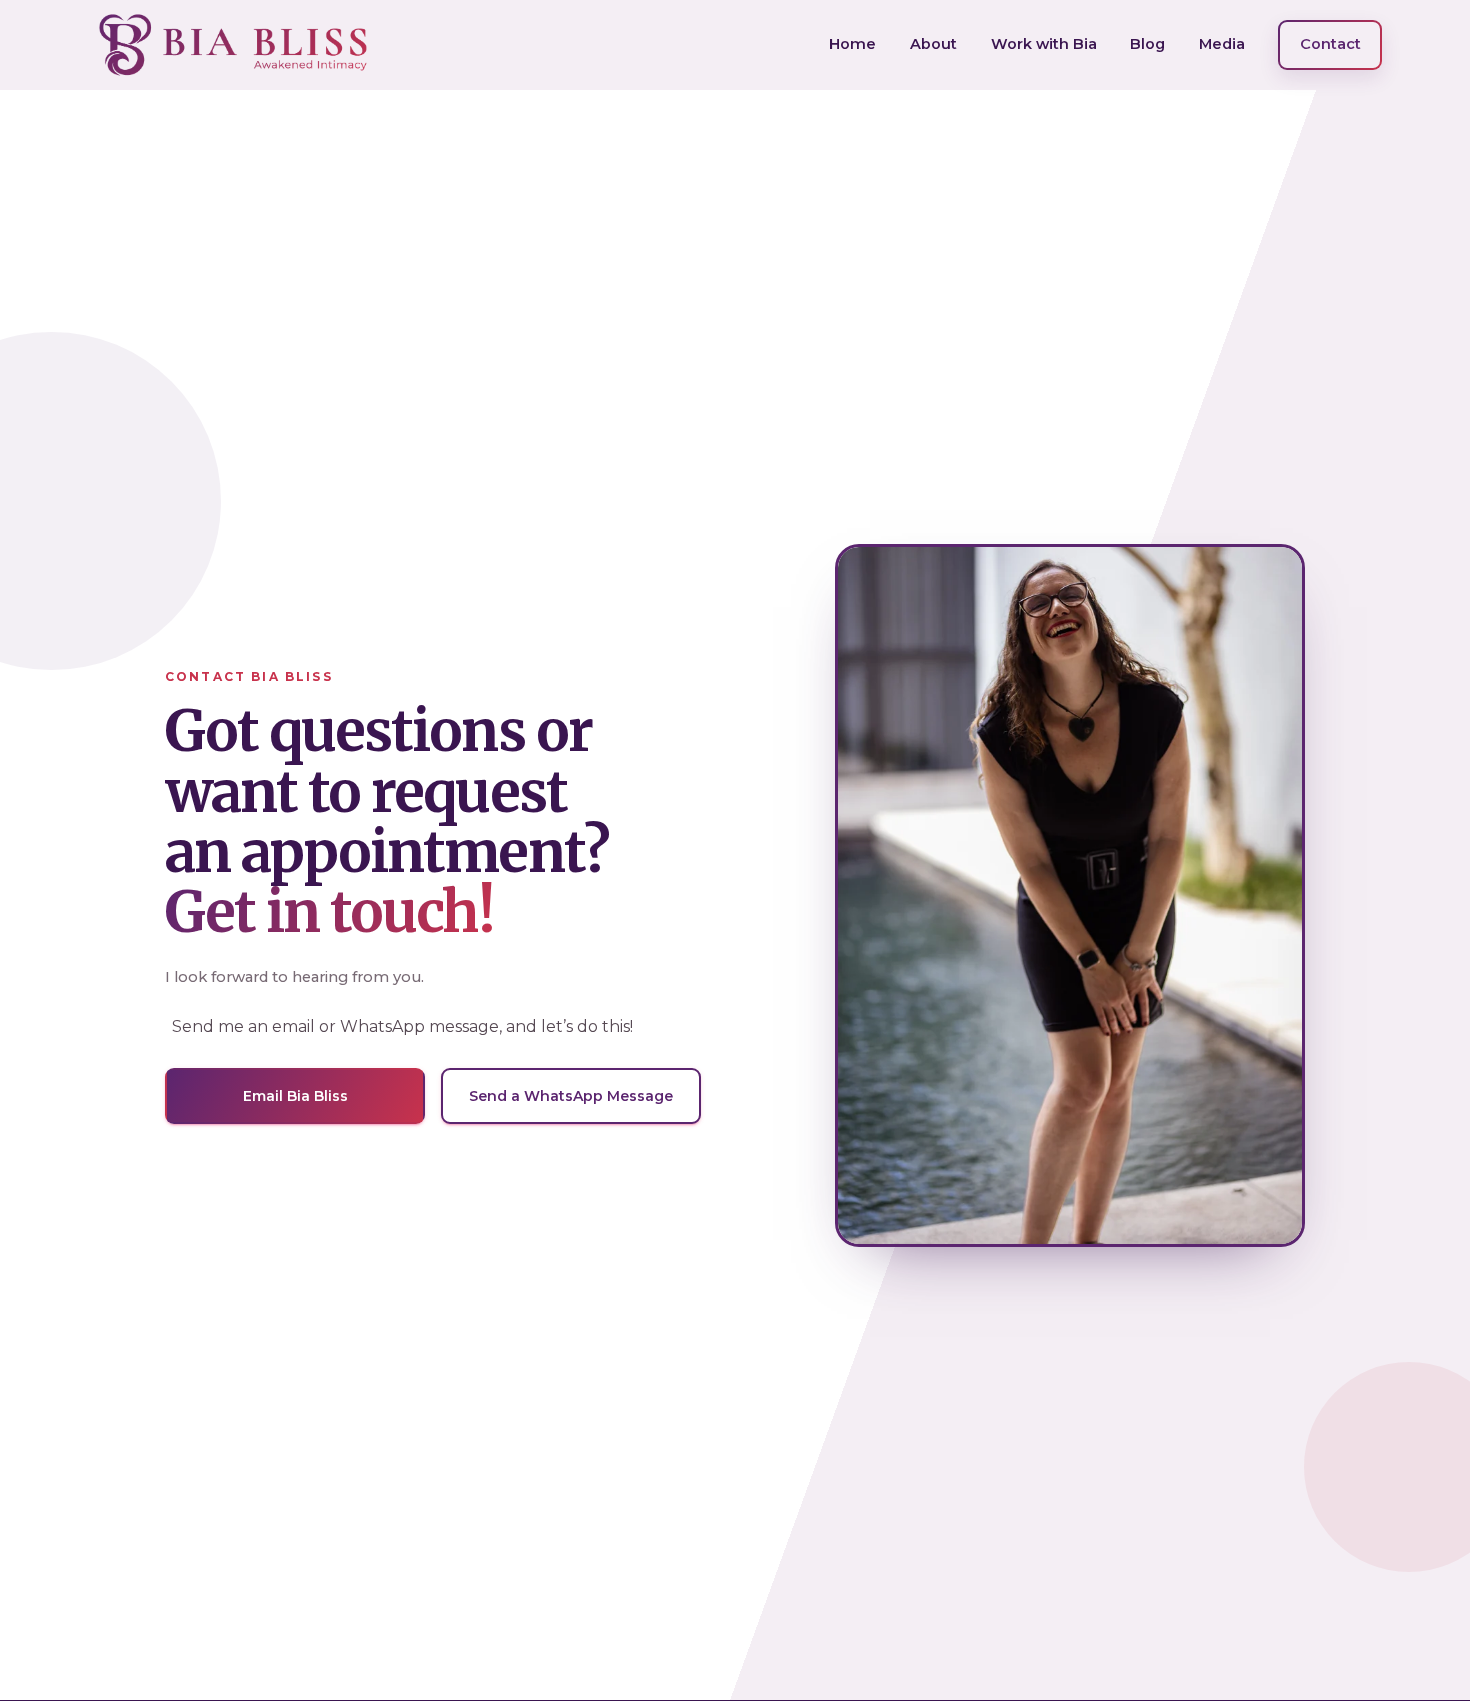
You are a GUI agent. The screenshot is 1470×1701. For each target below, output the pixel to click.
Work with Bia (1044, 44)
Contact (1330, 44)
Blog (1147, 44)
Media (1222, 44)
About (933, 44)
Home (852, 44)
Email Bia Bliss (295, 1096)
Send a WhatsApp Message (571, 1096)
